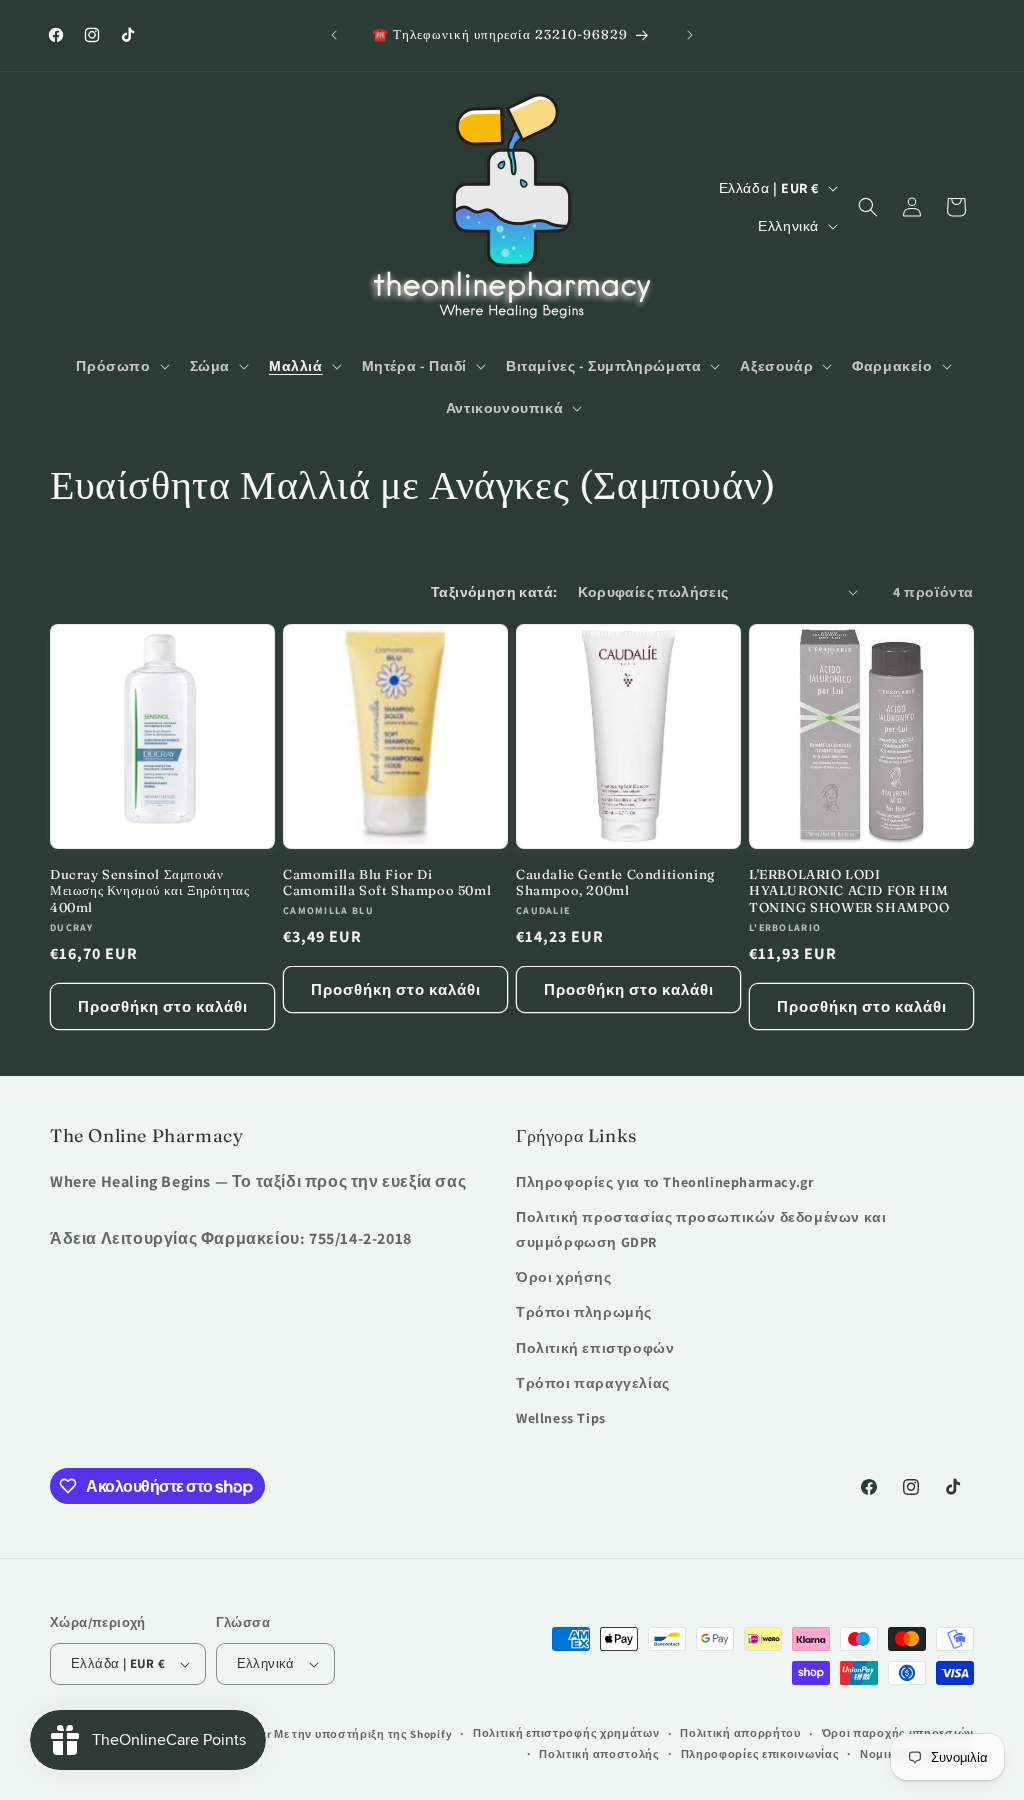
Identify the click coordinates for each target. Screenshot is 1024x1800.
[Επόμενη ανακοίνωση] (690, 35)
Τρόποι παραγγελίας (593, 1383)
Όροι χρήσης (564, 1277)
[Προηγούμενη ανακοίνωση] (334, 35)
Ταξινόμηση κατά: (494, 592)
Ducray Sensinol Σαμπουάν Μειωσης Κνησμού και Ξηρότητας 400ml (149, 891)
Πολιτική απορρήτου (740, 1733)
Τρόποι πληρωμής (584, 1312)
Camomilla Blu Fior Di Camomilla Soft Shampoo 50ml (387, 882)
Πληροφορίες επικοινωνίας (760, 1754)
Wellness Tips (561, 1418)
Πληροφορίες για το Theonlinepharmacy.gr (664, 1182)
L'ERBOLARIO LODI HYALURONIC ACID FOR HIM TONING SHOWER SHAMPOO (849, 891)
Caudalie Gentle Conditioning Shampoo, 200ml (615, 882)
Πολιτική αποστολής (599, 1754)
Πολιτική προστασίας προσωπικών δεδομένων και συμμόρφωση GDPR (701, 1229)
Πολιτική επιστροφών (595, 1348)
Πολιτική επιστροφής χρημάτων (566, 1733)
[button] (120, 366)
